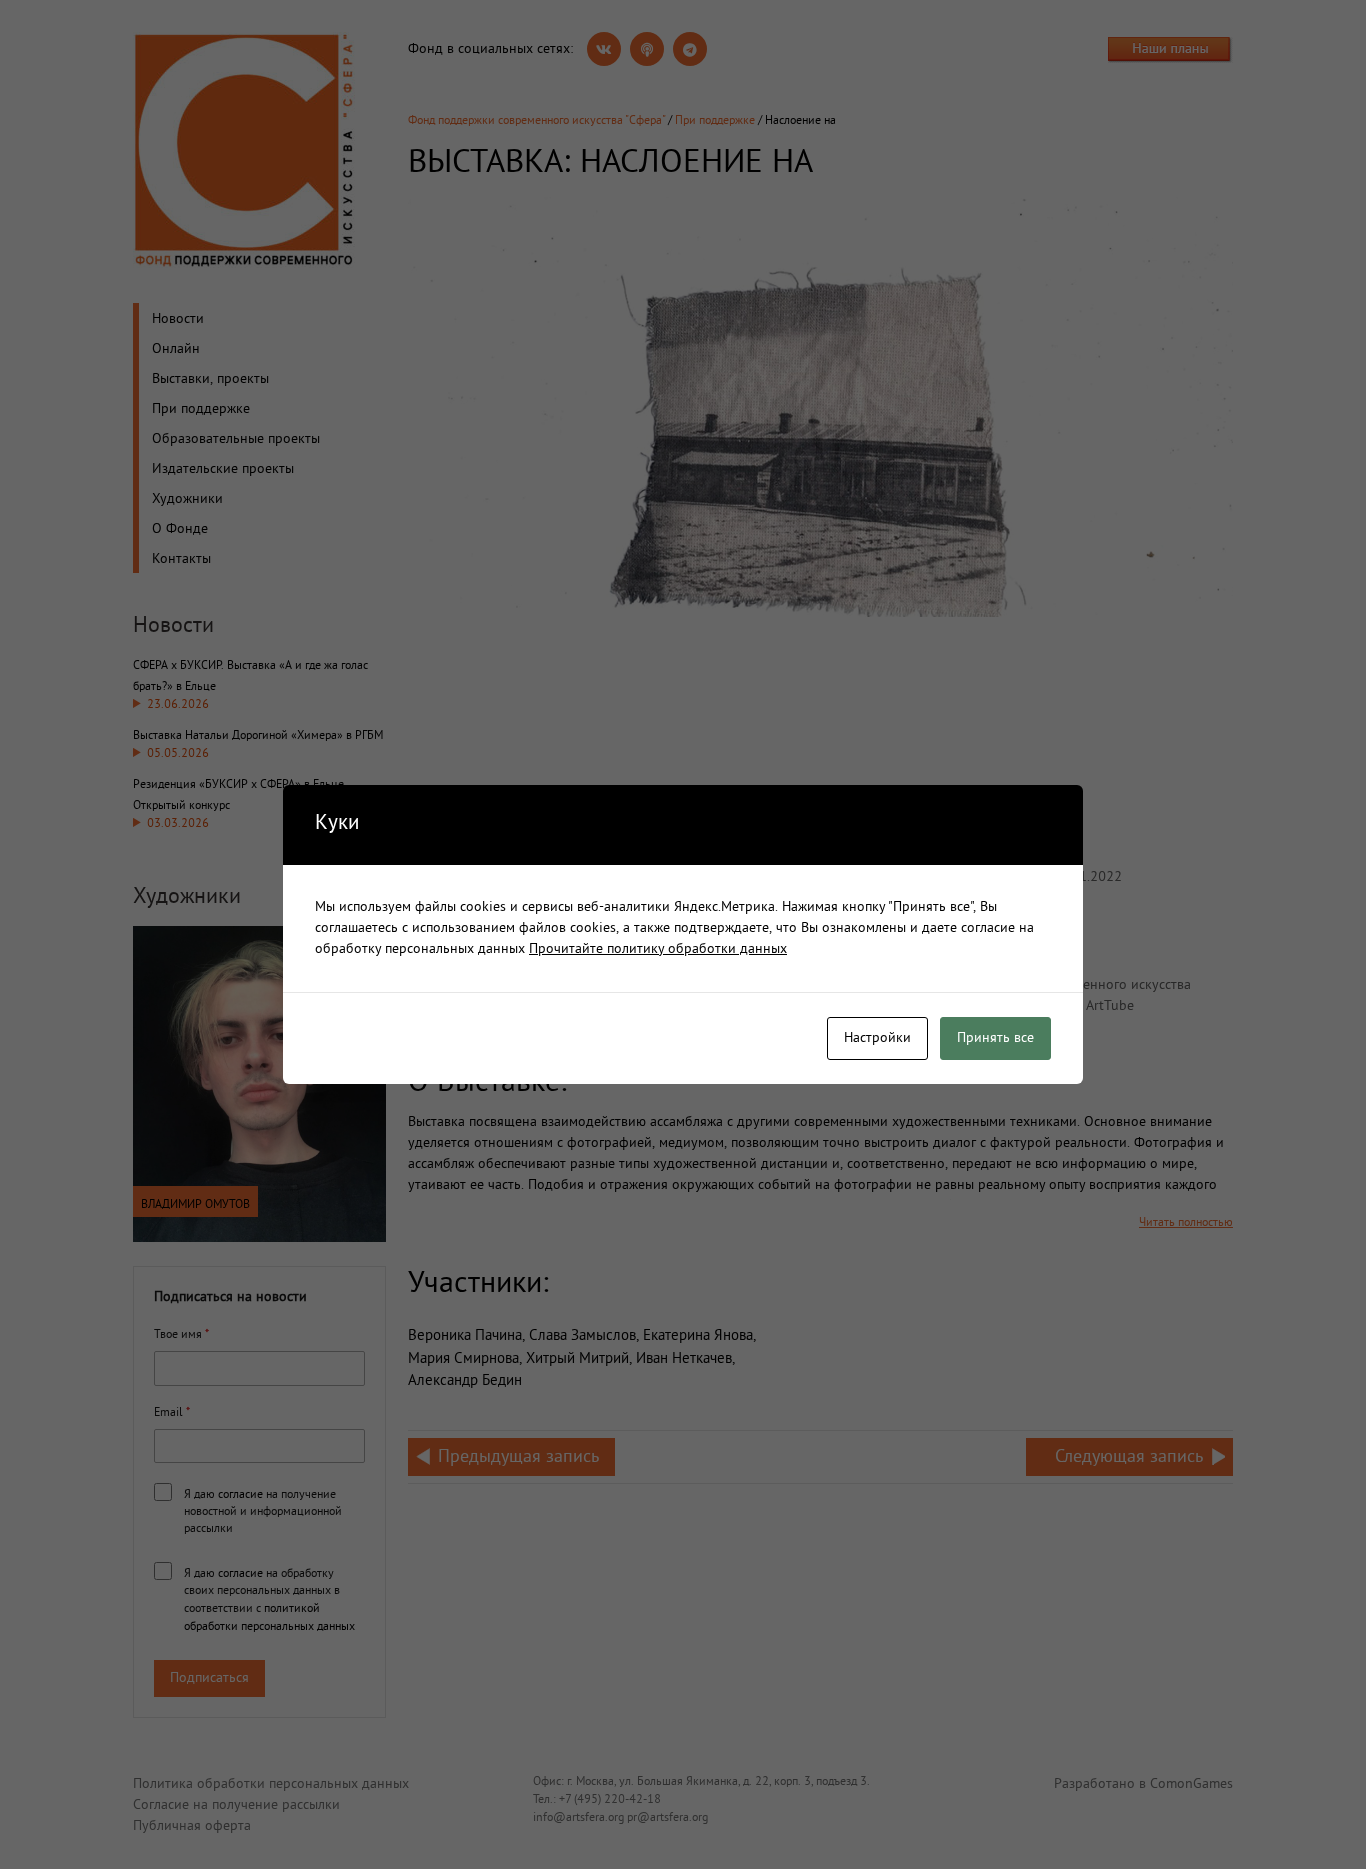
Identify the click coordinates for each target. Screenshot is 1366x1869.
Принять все (995, 1038)
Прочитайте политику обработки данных (658, 949)
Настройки (877, 1038)
